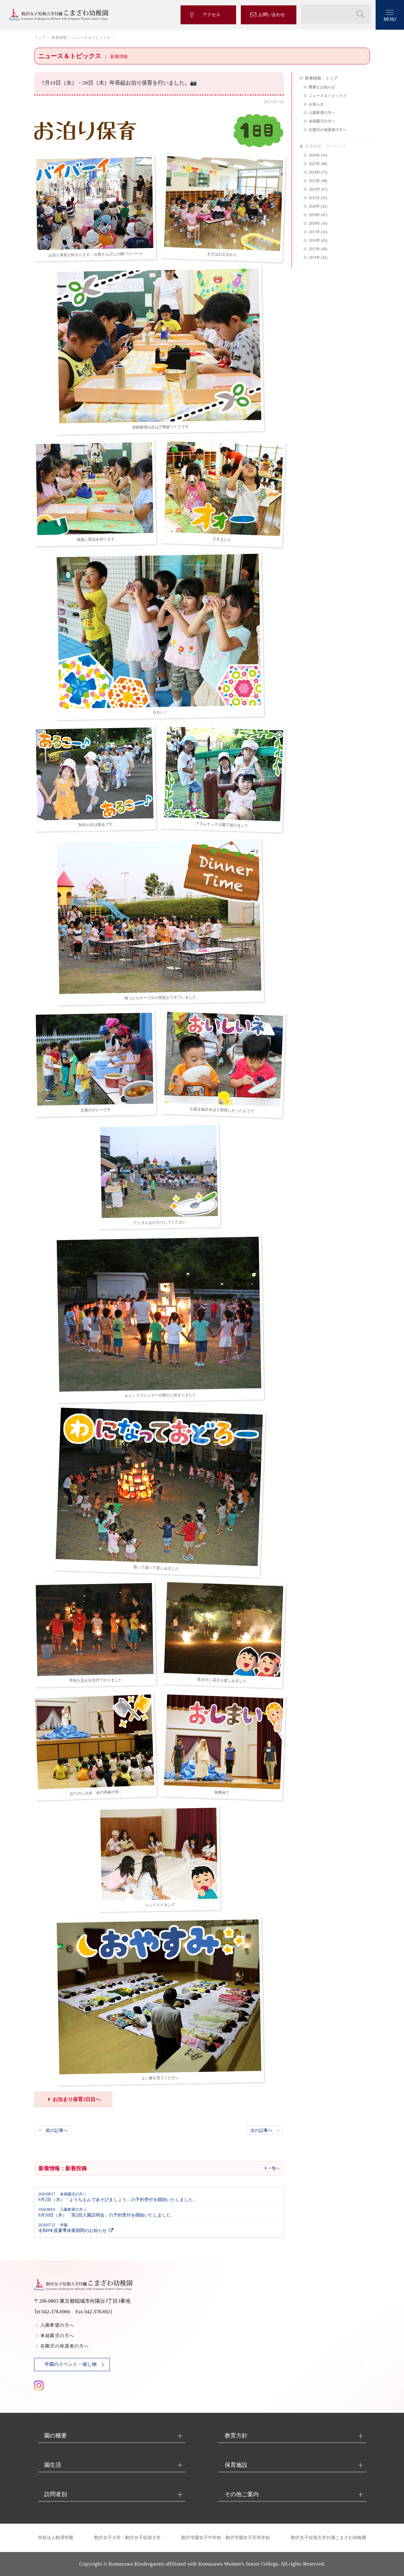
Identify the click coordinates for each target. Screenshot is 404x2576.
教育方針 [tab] (236, 2436)
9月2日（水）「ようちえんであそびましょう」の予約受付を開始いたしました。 (118, 2197)
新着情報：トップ (321, 78)
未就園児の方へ (322, 121)
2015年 (314, 249)
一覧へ (274, 2168)
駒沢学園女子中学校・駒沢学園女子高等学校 (226, 2538)
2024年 (314, 172)
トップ (40, 38)
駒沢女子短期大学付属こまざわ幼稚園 (329, 2538)
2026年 (314, 155)
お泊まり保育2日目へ (77, 2099)
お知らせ (316, 104)
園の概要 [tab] (56, 2436)
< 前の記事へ (53, 2130)
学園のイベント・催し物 (71, 2364)
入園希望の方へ (322, 113)
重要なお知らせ (322, 87)
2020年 (314, 207)
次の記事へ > (265, 2130)
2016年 (314, 241)
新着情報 (59, 38)
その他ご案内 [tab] (242, 2494)
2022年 (314, 190)
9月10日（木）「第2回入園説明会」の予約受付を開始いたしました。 (107, 2213)
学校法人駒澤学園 (56, 2538)
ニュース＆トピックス (92, 38)
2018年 (314, 224)
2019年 (314, 215)
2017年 (314, 232)
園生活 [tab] (53, 2465)
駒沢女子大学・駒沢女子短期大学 (128, 2538)
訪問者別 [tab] (56, 2494)
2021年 (314, 198)
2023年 (314, 181)
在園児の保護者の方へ (328, 130)
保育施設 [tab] (236, 2465)
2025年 (314, 164)
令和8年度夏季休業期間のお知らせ (72, 2228)
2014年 (314, 258)
